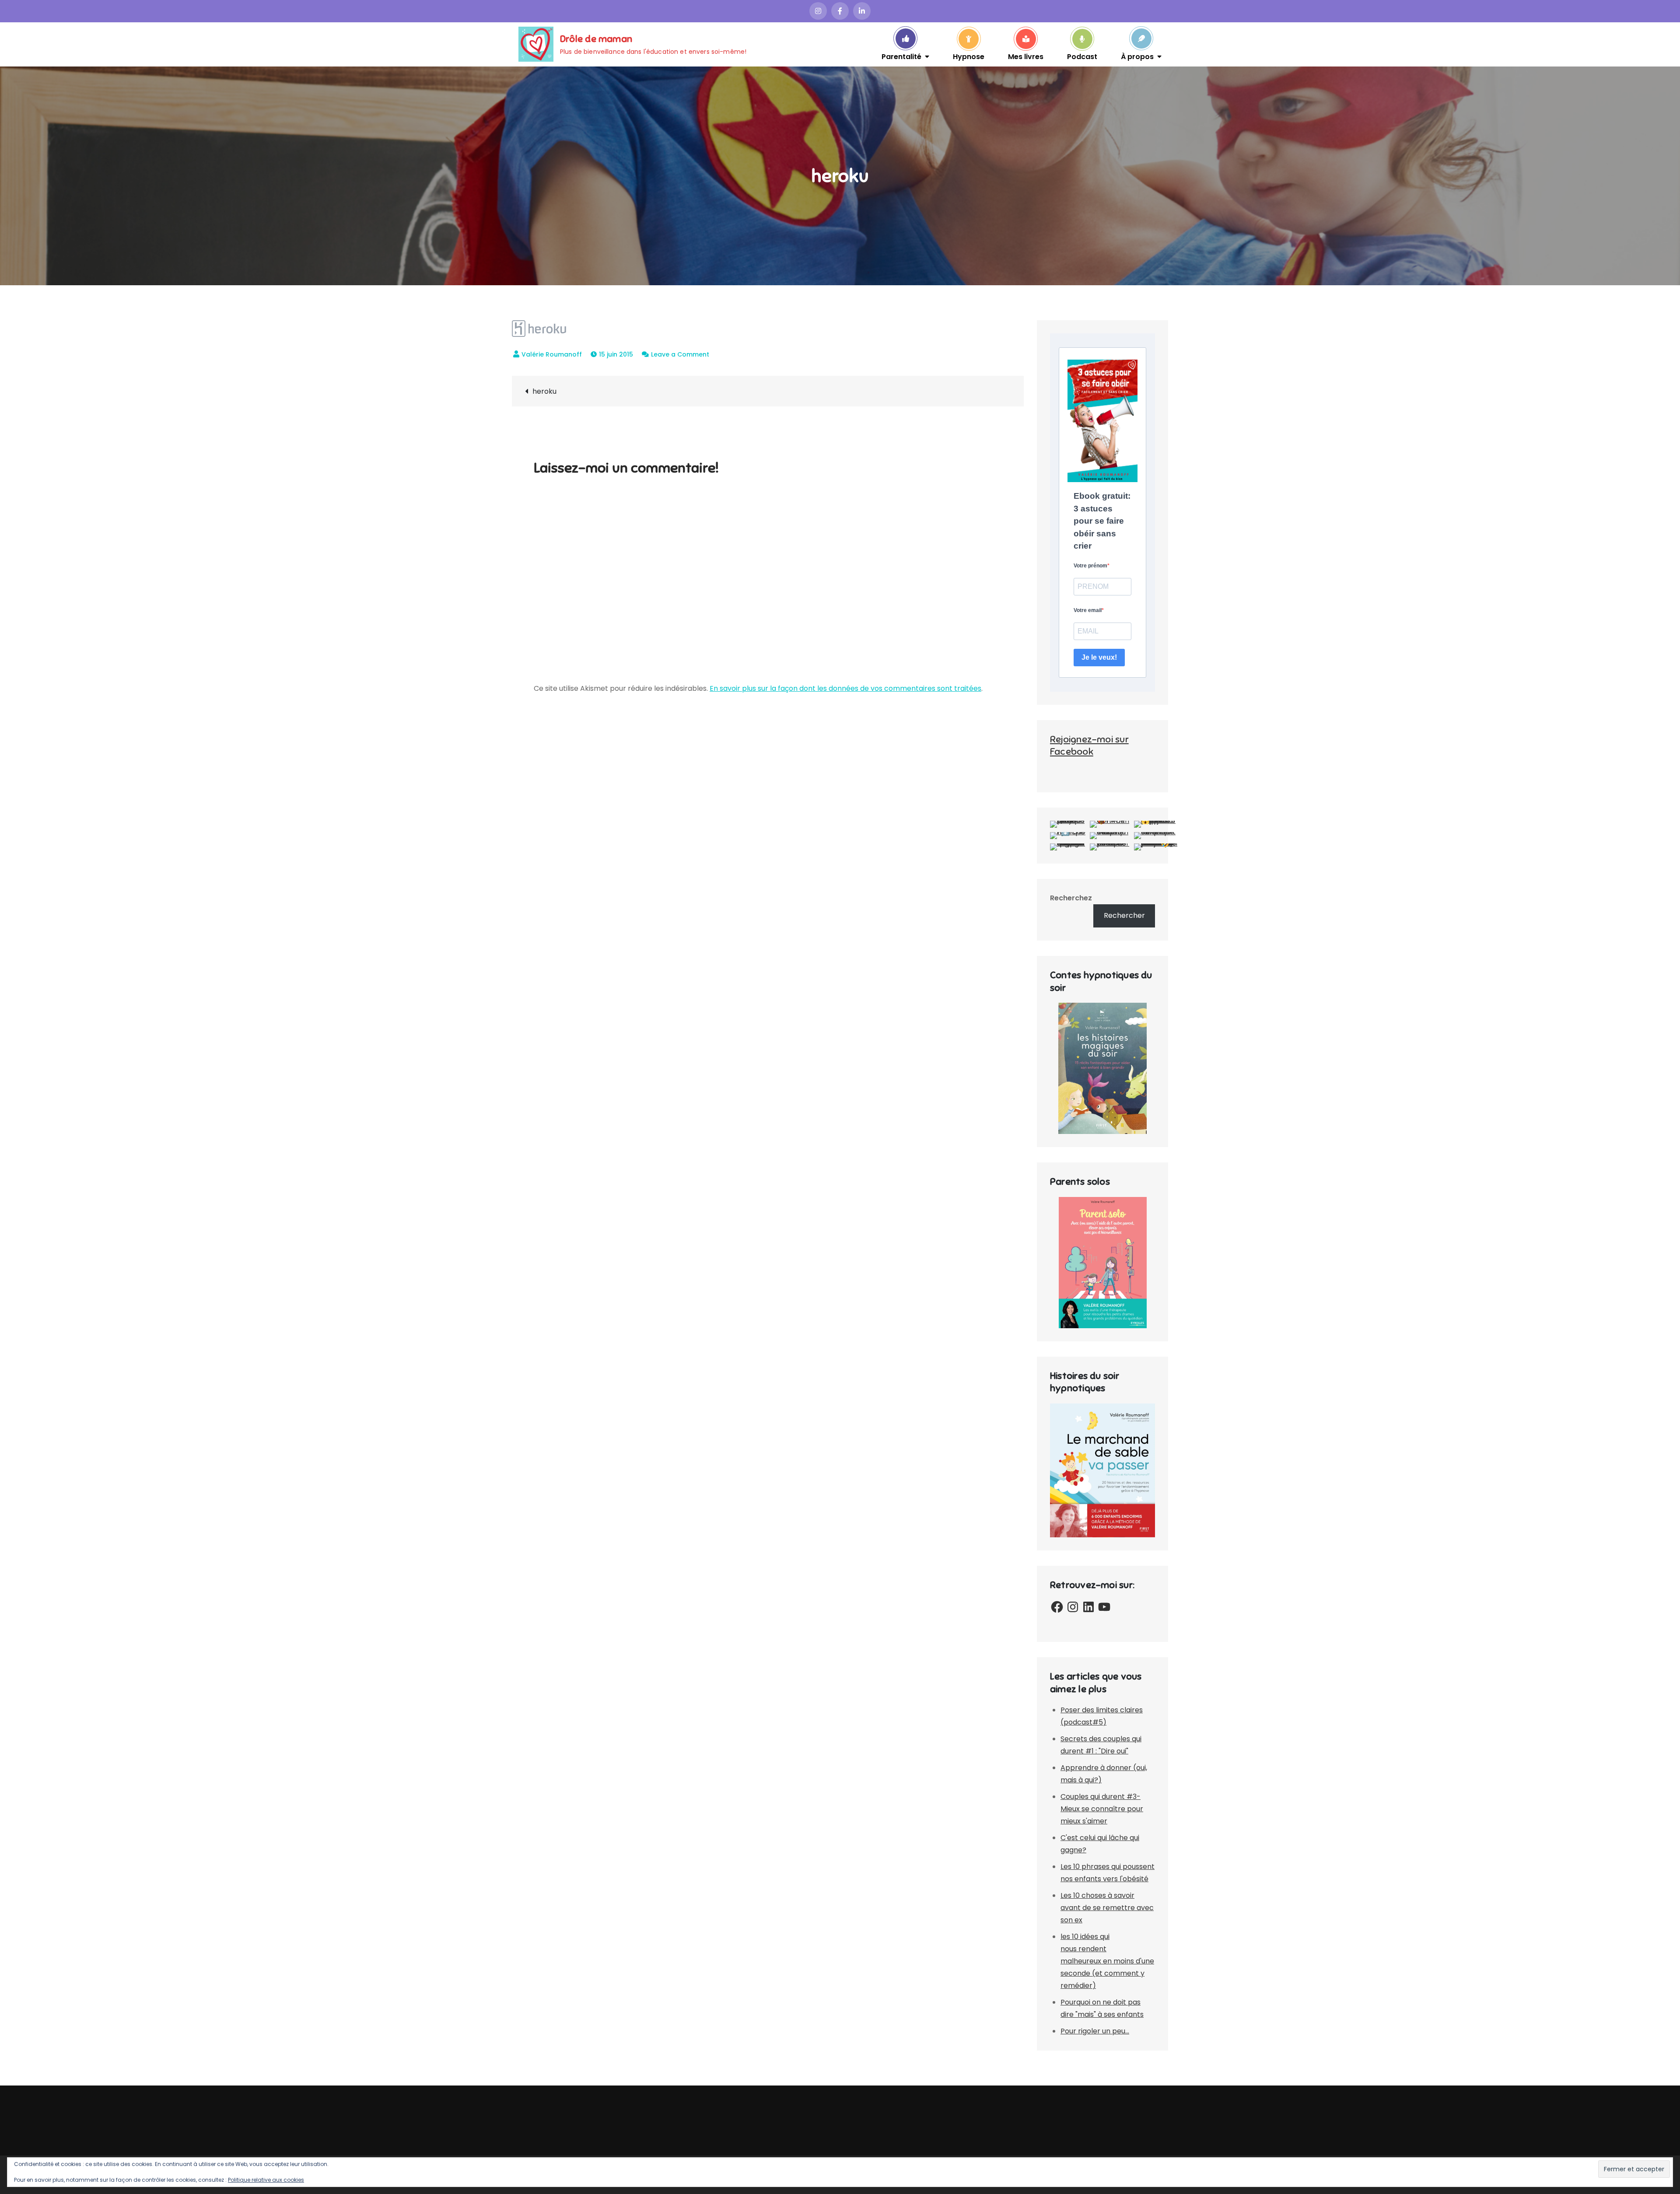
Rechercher (1124, 915)
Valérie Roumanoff (552, 354)
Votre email (1088, 610)
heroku (544, 391)
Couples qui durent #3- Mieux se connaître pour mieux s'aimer (1102, 1809)
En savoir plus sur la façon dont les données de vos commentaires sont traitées (845, 688)
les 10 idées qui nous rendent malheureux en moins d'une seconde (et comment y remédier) (1107, 1961)
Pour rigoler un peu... (1095, 2031)
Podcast (1082, 56)
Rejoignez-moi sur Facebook (1089, 745)
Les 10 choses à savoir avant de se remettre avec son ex (1107, 1908)
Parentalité (901, 56)
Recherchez (1071, 898)
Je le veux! (1099, 657)
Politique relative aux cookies (266, 2180)
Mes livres (1026, 56)
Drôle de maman (596, 39)
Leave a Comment (680, 354)
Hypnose (969, 56)
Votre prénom (1090, 566)
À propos (1137, 56)
